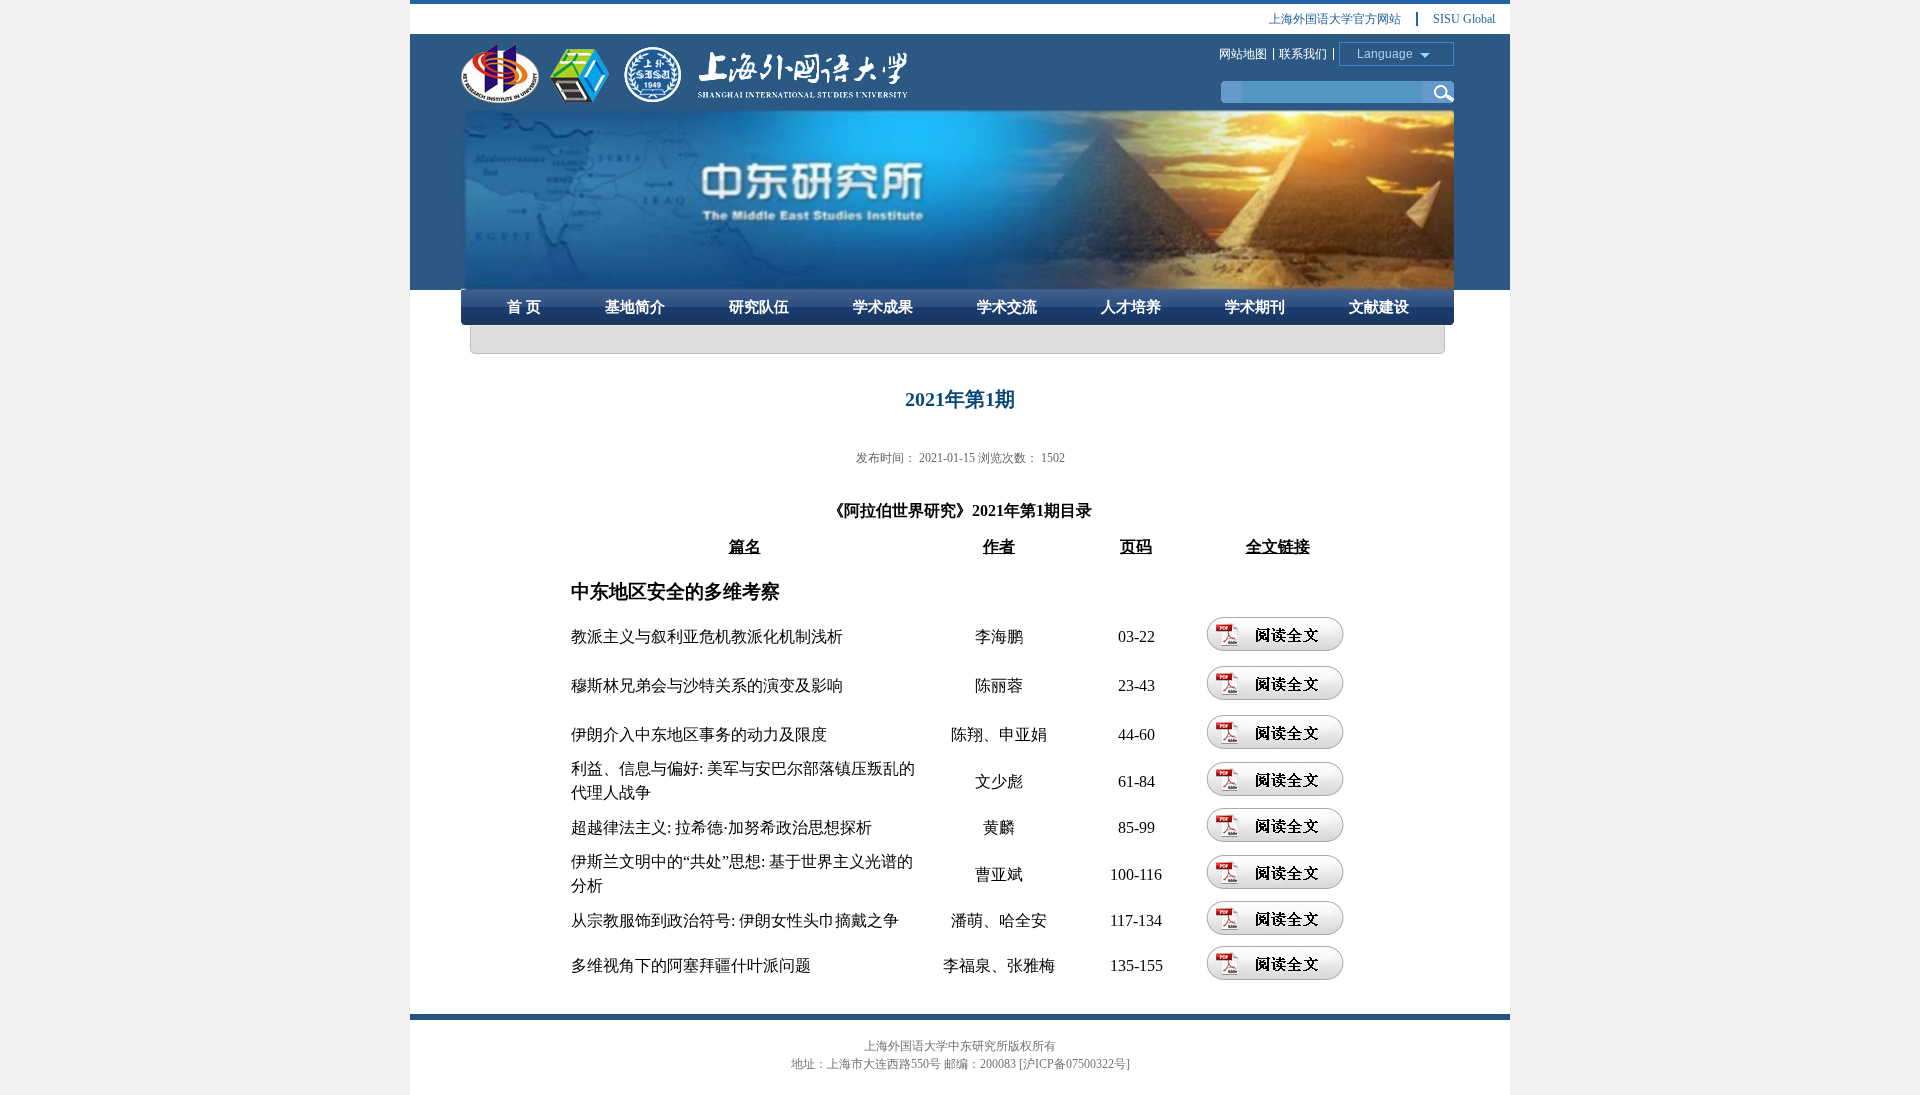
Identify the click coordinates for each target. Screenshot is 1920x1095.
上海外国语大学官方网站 (1335, 19)
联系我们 (1303, 54)
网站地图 (1243, 54)
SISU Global (1464, 19)
